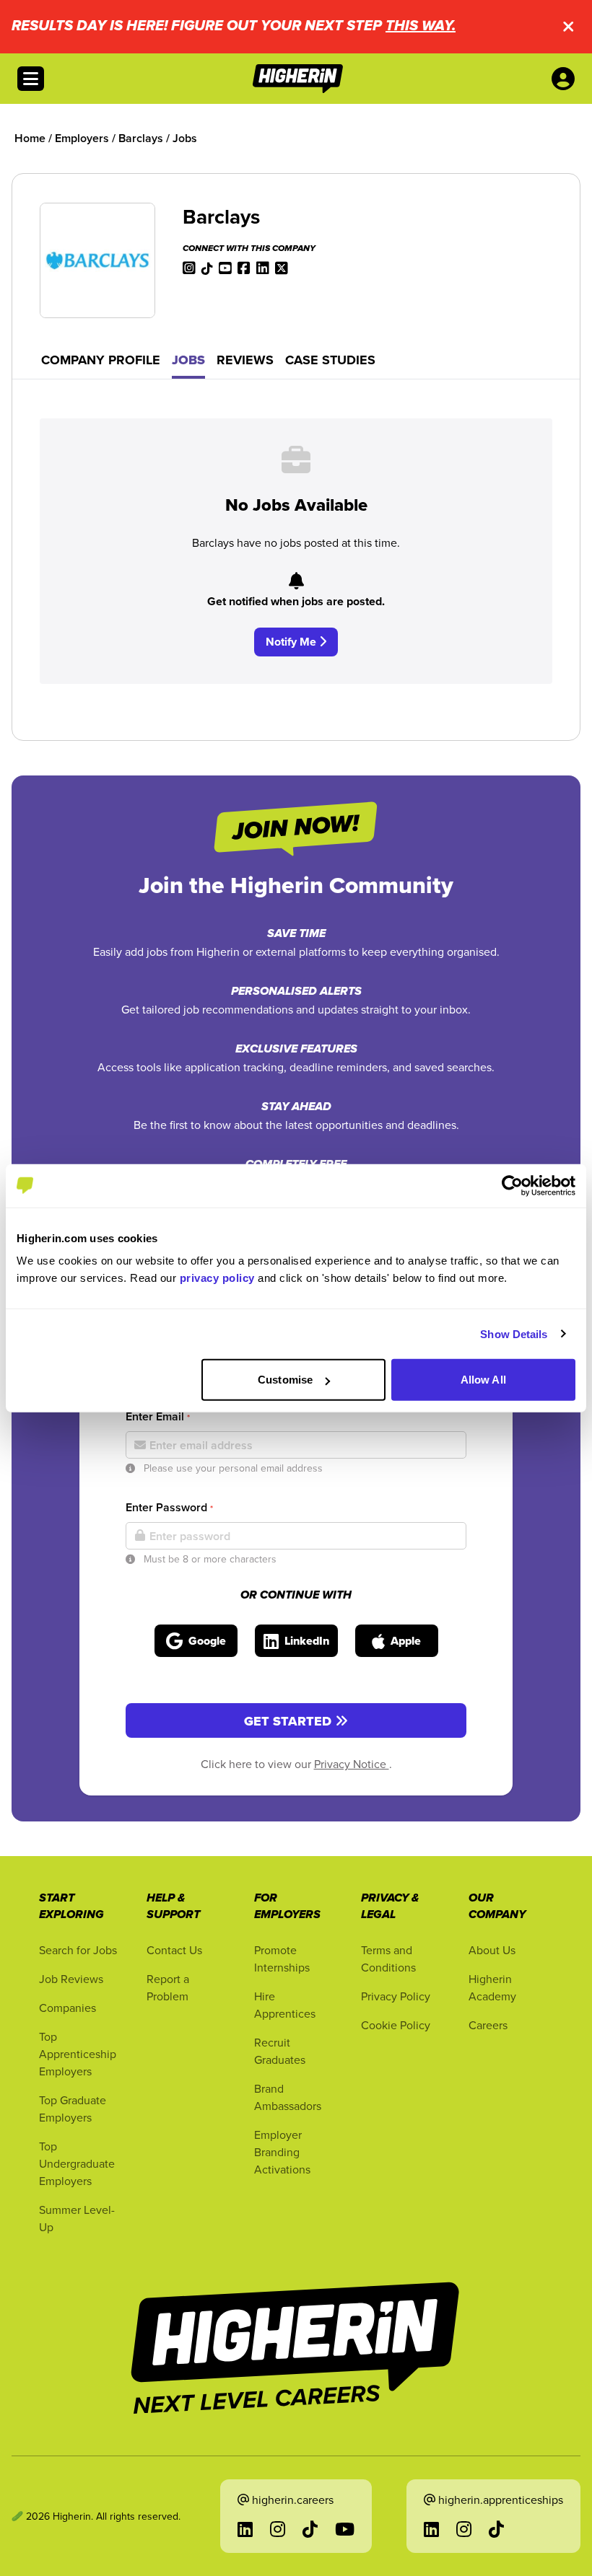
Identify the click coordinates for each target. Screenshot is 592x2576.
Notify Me (292, 642)
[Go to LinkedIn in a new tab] (245, 2529)
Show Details (514, 1333)
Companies (68, 2008)
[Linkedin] (263, 267)
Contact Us (174, 1950)
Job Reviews (71, 1979)
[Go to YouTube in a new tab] (345, 2529)
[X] (282, 267)
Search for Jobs (78, 1950)
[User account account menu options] (566, 79)
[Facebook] (244, 267)
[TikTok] (207, 267)
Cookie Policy (396, 2025)
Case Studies (330, 360)
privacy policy (217, 1278)
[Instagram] (189, 267)
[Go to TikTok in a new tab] (310, 2529)
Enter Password (169, 1507)
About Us (492, 1950)
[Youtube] (225, 267)
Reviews (245, 360)
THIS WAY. (421, 26)
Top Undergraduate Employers (77, 2163)
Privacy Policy (396, 1996)
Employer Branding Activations (282, 2152)
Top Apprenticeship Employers (78, 2054)
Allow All (483, 1380)
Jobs (188, 360)
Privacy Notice (352, 1764)
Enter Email (158, 1416)
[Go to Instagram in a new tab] (278, 2529)
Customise (285, 1380)
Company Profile (101, 360)
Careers (488, 2025)
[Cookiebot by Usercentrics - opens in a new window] (512, 1185)
